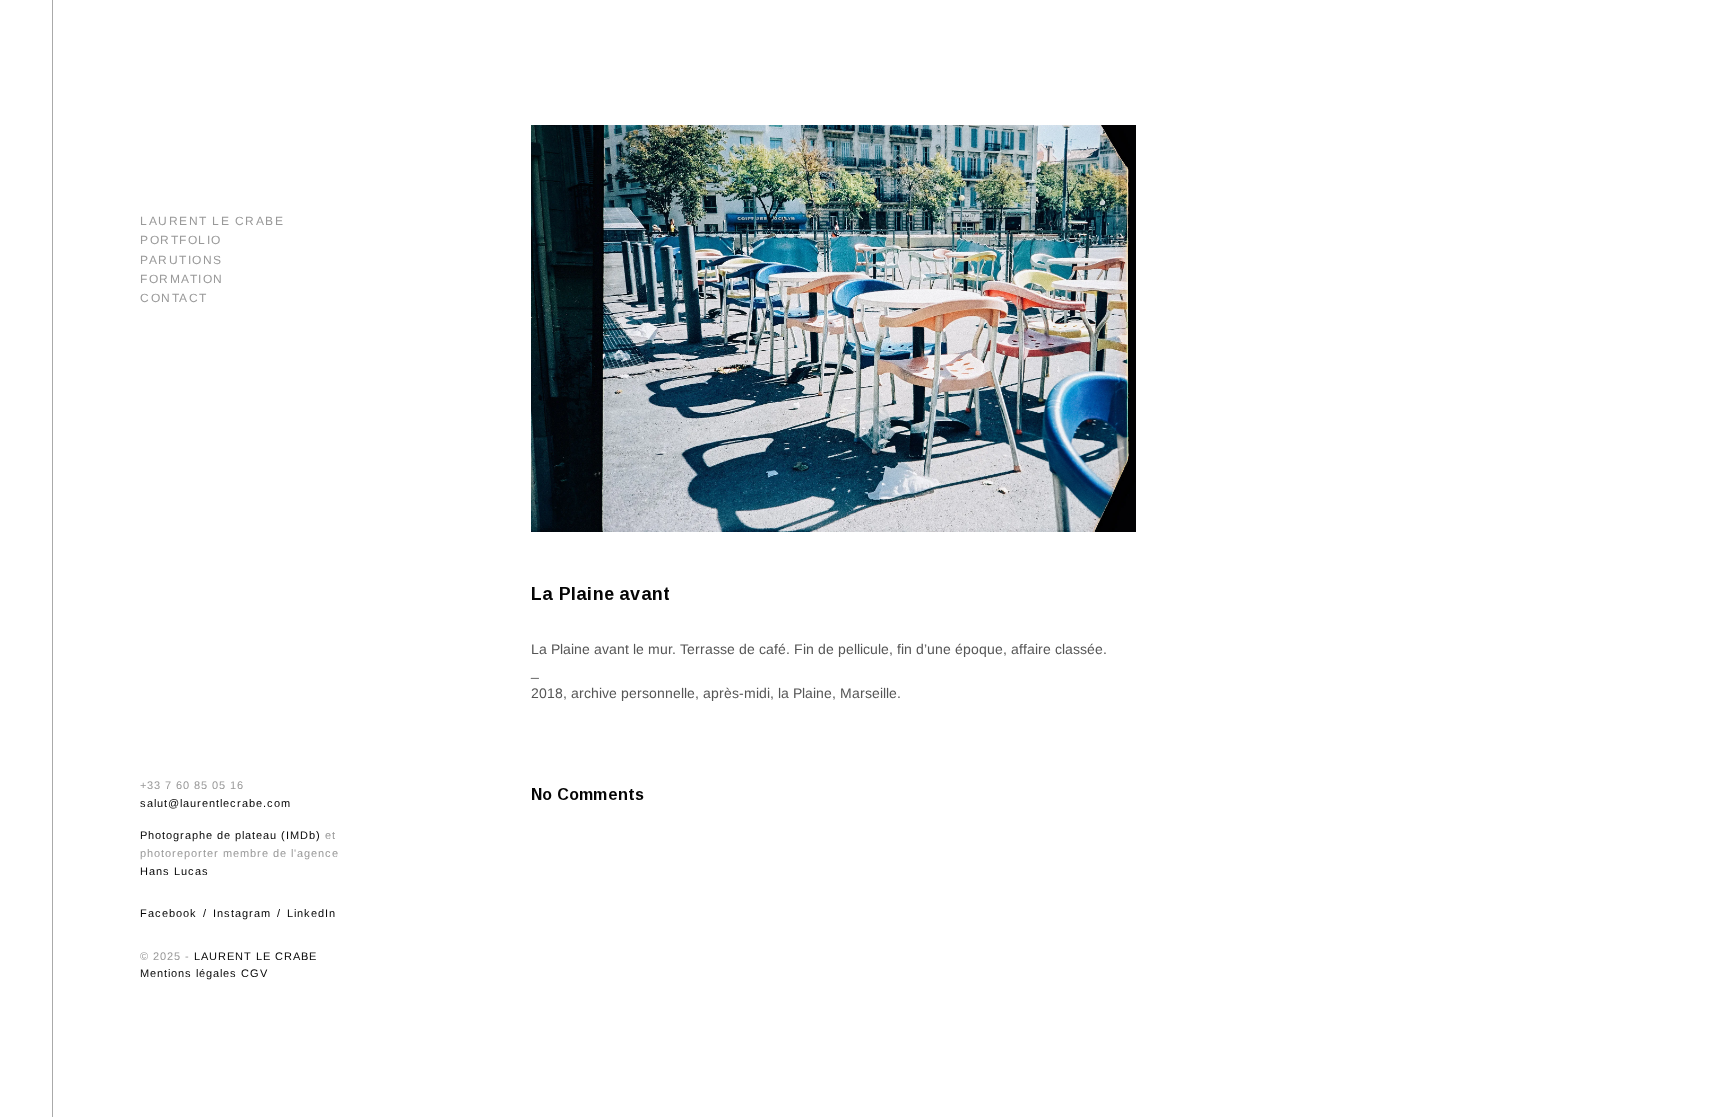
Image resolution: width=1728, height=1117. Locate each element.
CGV (254, 973)
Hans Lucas (174, 871)
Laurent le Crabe (212, 221)
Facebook (168, 913)
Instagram (242, 913)
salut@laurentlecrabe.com (215, 803)
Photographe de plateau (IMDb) (230, 835)
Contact (174, 298)
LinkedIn (311, 913)
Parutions (181, 260)
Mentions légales (188, 973)
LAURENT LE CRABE (255, 956)
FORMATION (182, 279)
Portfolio (181, 240)
